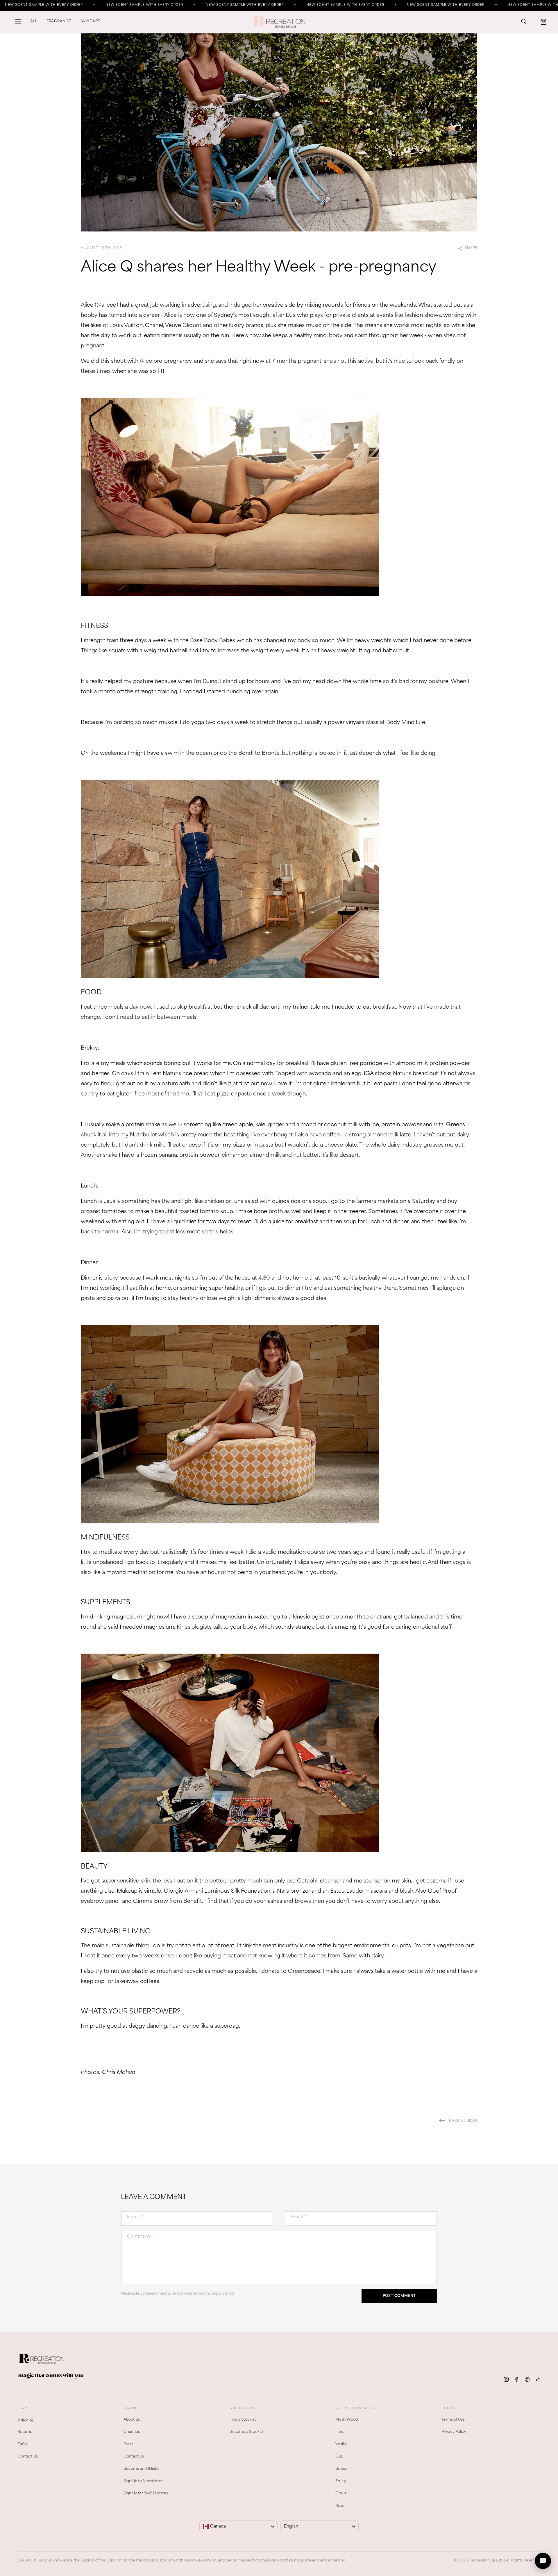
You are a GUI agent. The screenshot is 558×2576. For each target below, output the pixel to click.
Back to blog (463, 2121)
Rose (340, 2506)
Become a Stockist (247, 2432)
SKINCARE (90, 21)
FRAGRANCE (59, 21)
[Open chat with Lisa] (543, 2561)
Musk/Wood (347, 2420)
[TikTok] (538, 2379)
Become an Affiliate (141, 2469)
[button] (18, 22)
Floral (340, 2432)
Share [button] (471, 248)
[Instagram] (506, 2379)
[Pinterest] (527, 2379)
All (34, 21)
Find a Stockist (243, 2420)
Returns (25, 2432)
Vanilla (341, 2444)
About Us (132, 2420)
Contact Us (28, 2457)
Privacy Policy (454, 2432)
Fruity (341, 2481)
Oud (339, 2457)
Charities (132, 2432)
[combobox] (238, 2526)
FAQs (22, 2444)
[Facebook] (517, 2379)
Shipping (25, 2420)
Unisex (341, 2469)
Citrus (341, 2494)
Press (128, 2444)
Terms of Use (453, 2420)
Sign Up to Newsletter (143, 2481)
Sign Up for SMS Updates (146, 2494)
